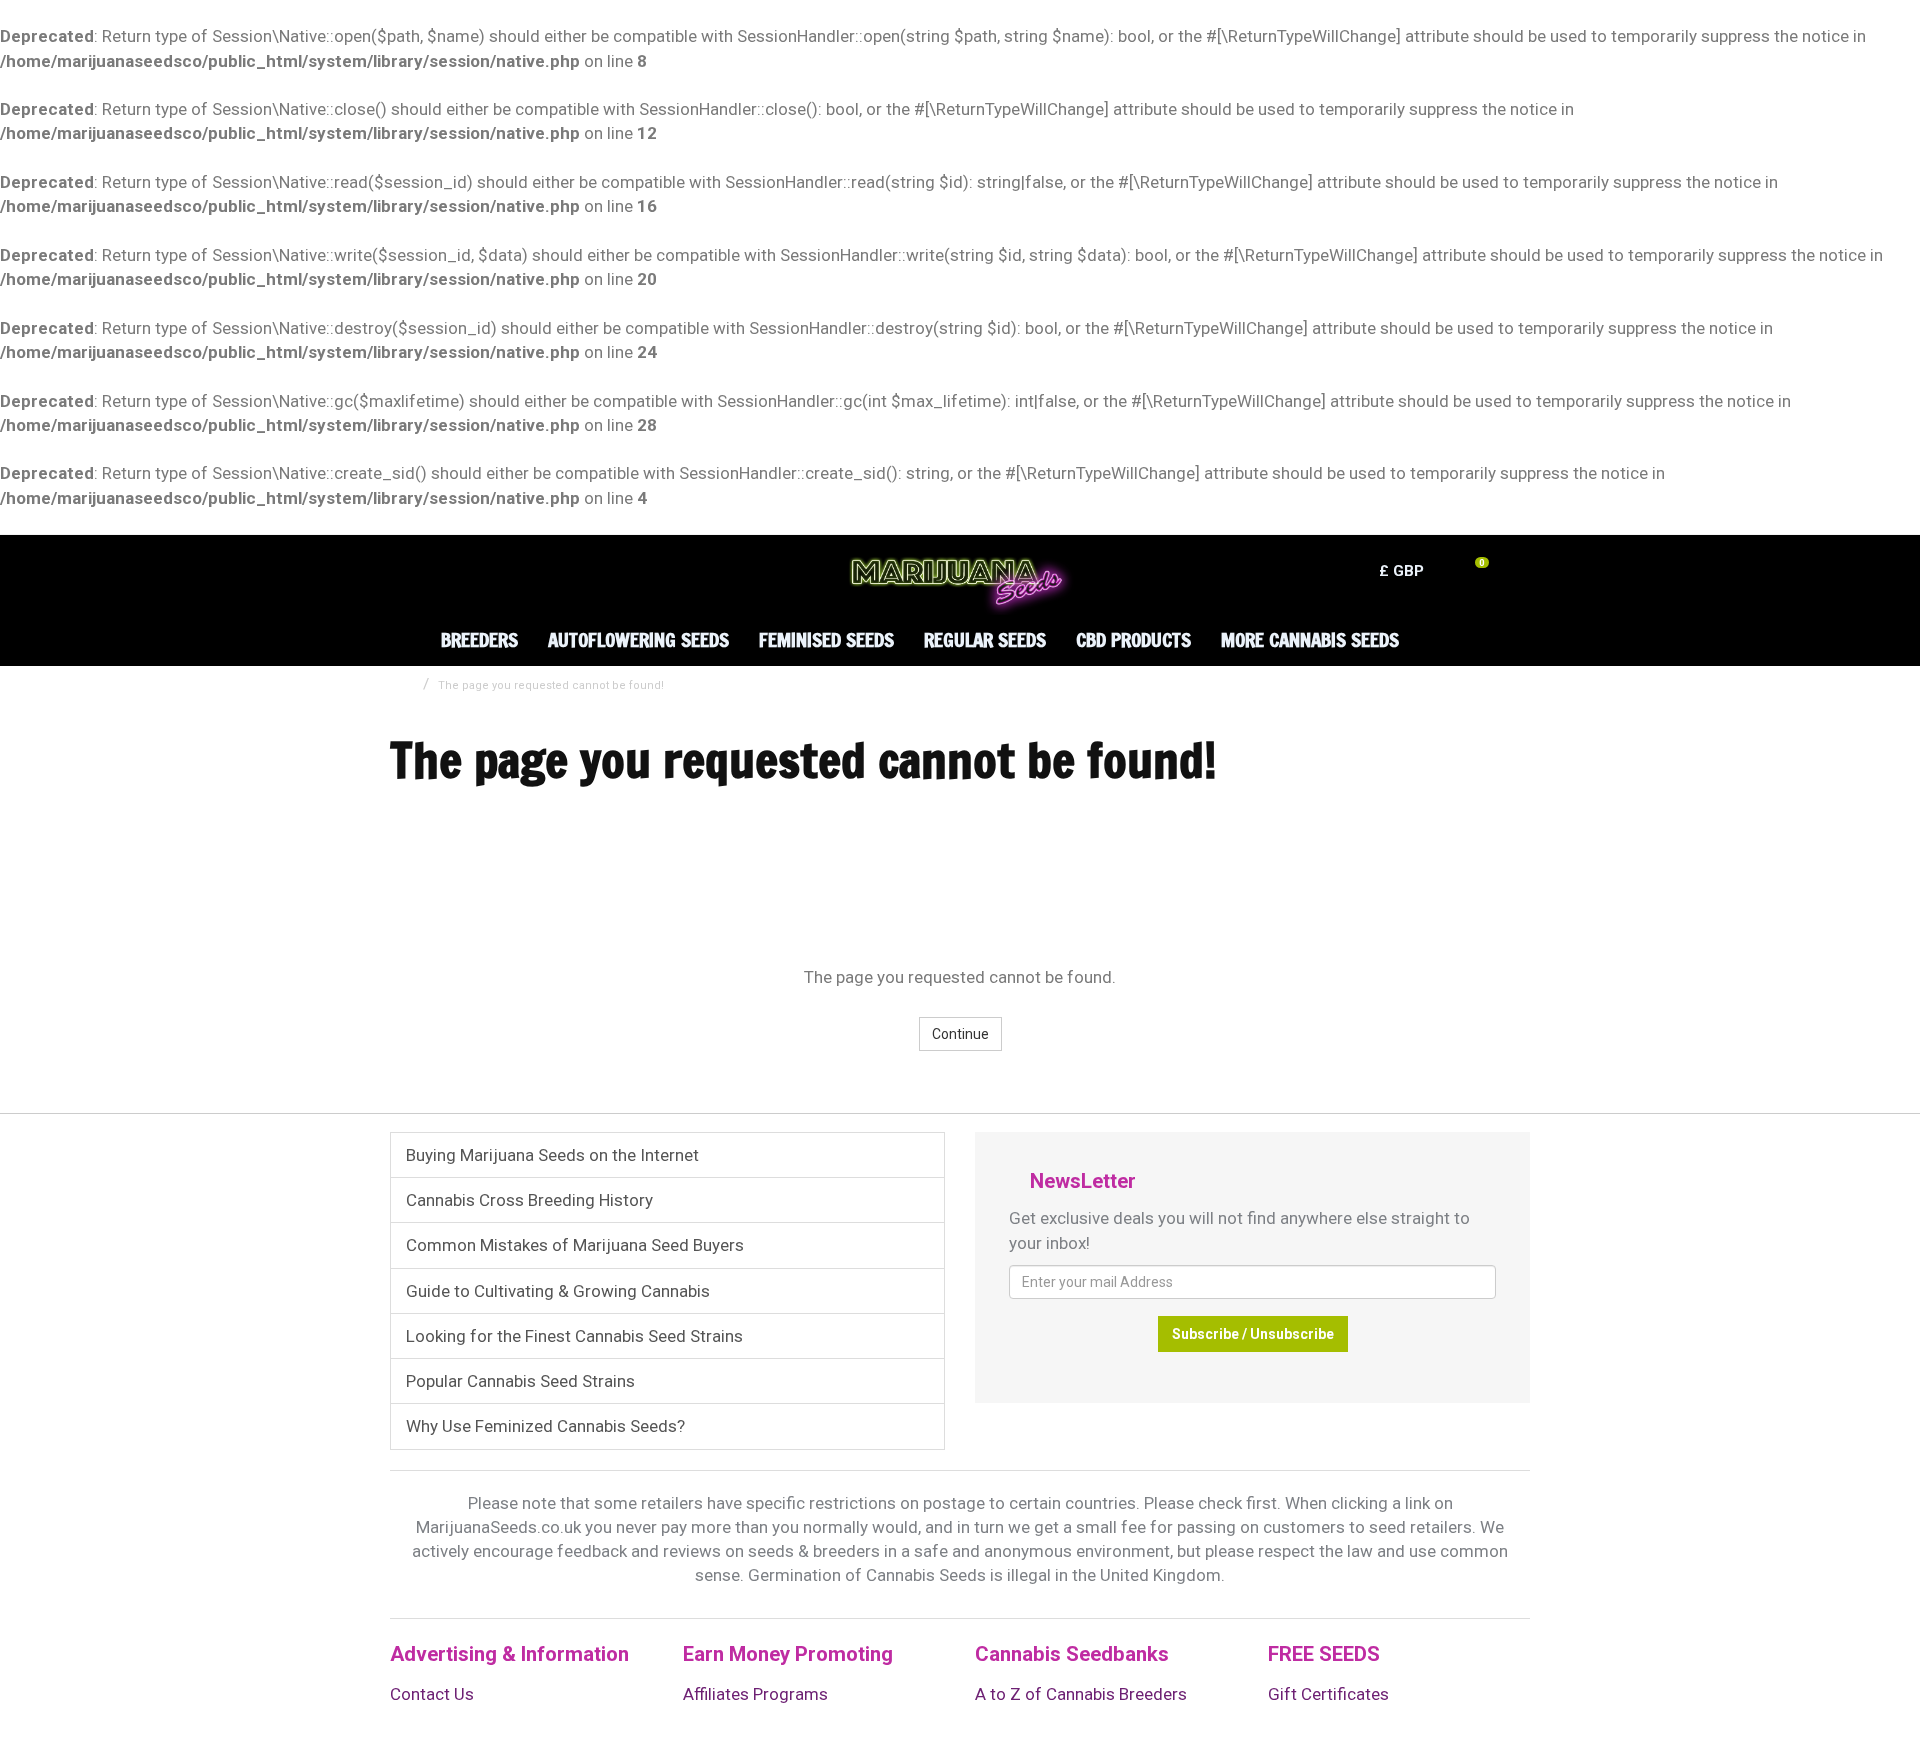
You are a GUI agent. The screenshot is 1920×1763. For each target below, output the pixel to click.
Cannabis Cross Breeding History (529, 1200)
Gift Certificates (1328, 1694)
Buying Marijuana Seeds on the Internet (552, 1155)
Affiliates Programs (755, 1694)
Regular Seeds (985, 639)
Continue (960, 1034)
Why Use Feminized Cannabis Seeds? (545, 1426)
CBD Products (1133, 639)
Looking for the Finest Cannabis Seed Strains (574, 1336)
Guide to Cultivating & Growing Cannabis (558, 1291)
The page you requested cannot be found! (551, 685)
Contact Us (432, 1694)
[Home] (400, 624)
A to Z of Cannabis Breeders (1081, 1694)
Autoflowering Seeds (638, 639)
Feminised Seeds (826, 639)
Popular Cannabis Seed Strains (520, 1381)
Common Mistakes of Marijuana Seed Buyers (575, 1245)
